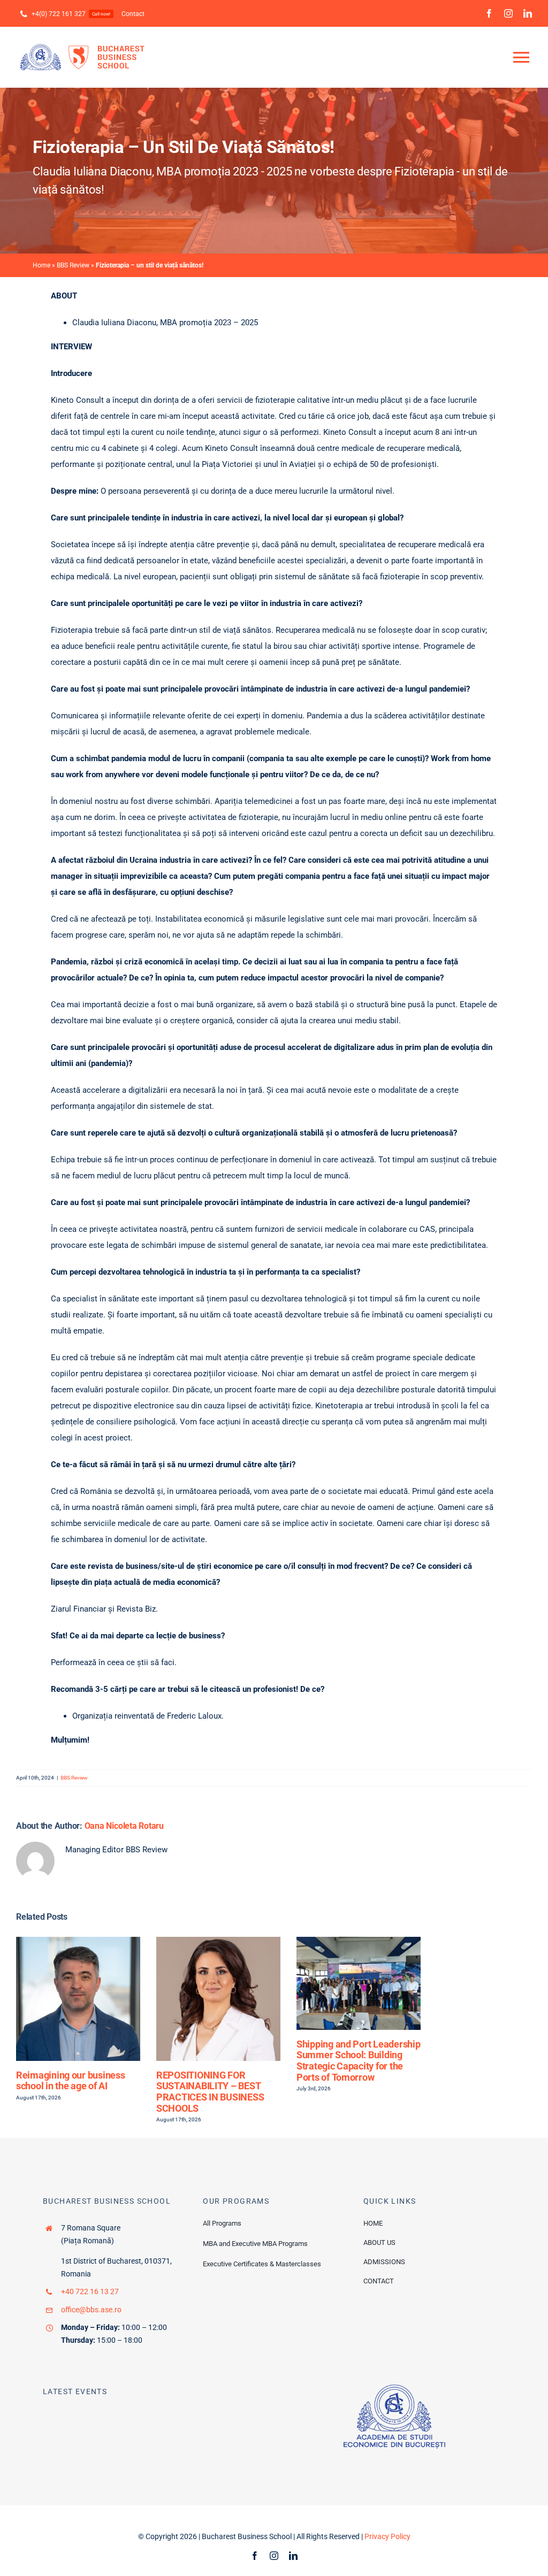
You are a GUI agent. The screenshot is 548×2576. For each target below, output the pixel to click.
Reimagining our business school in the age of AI (71, 2081)
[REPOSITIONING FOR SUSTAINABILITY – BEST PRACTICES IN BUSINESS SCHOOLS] (218, 1942)
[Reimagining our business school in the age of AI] (78, 1942)
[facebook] (489, 13)
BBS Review (73, 265)
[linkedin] (528, 13)
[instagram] (508, 13)
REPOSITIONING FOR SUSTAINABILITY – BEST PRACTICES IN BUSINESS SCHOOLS (210, 2092)
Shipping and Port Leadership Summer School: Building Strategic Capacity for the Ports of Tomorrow (358, 2061)
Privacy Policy (387, 2536)
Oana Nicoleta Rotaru (124, 1826)
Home (41, 265)
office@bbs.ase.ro (91, 2310)
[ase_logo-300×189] (394, 2388)
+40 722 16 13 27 (90, 2291)
